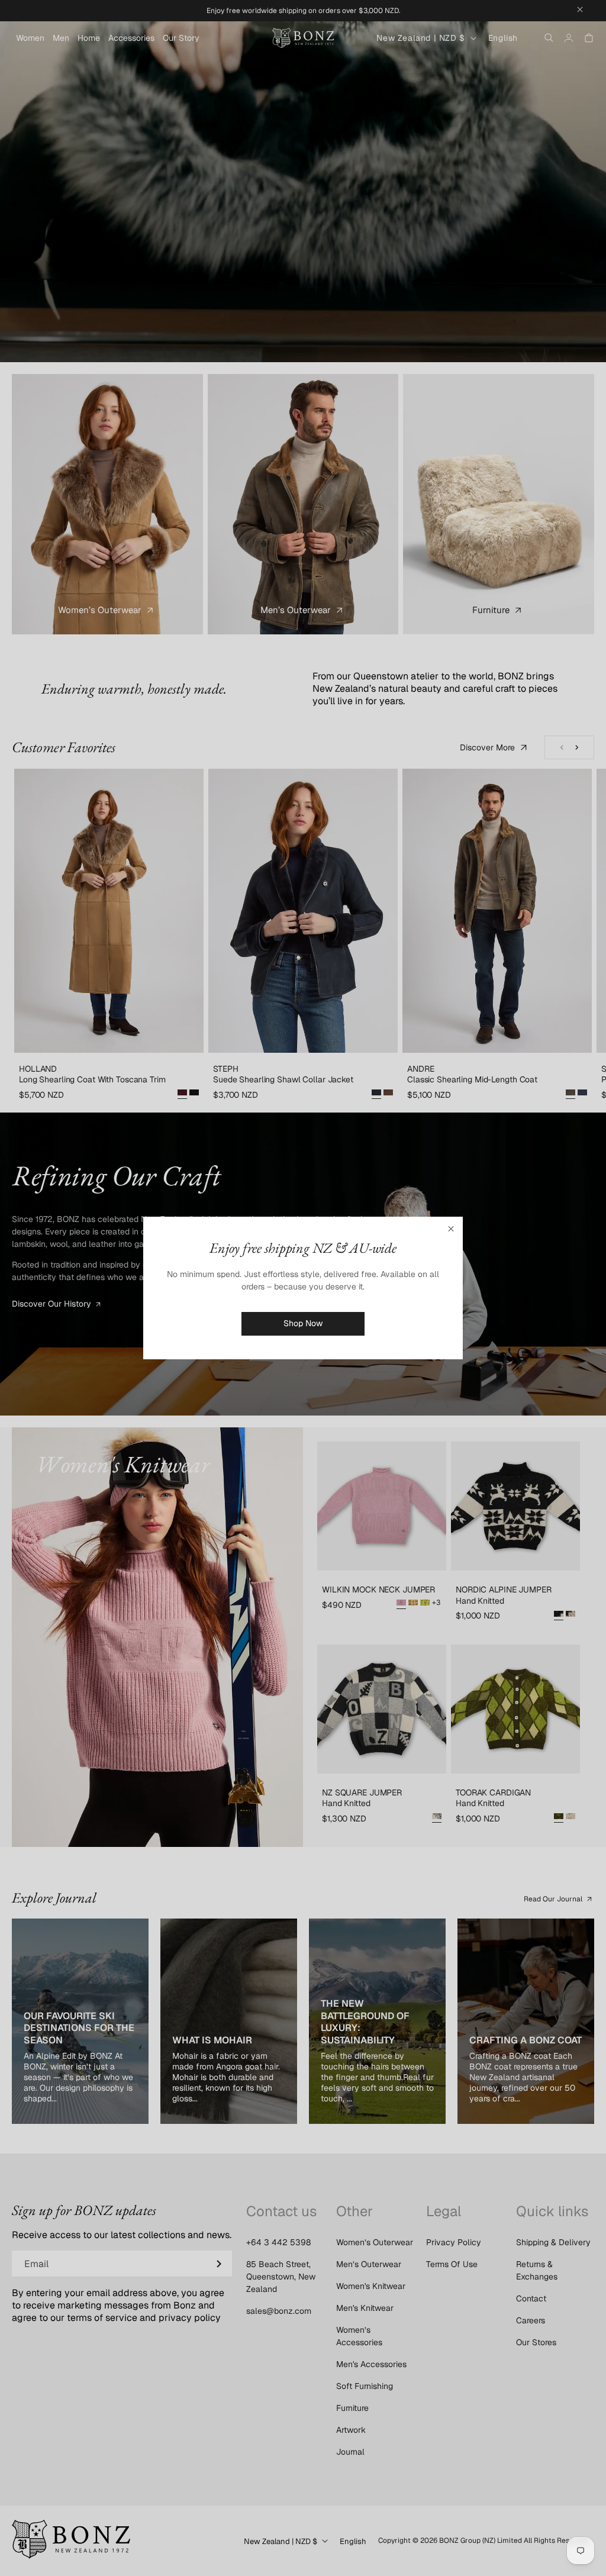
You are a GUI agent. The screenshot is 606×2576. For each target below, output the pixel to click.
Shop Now (303, 1323)
